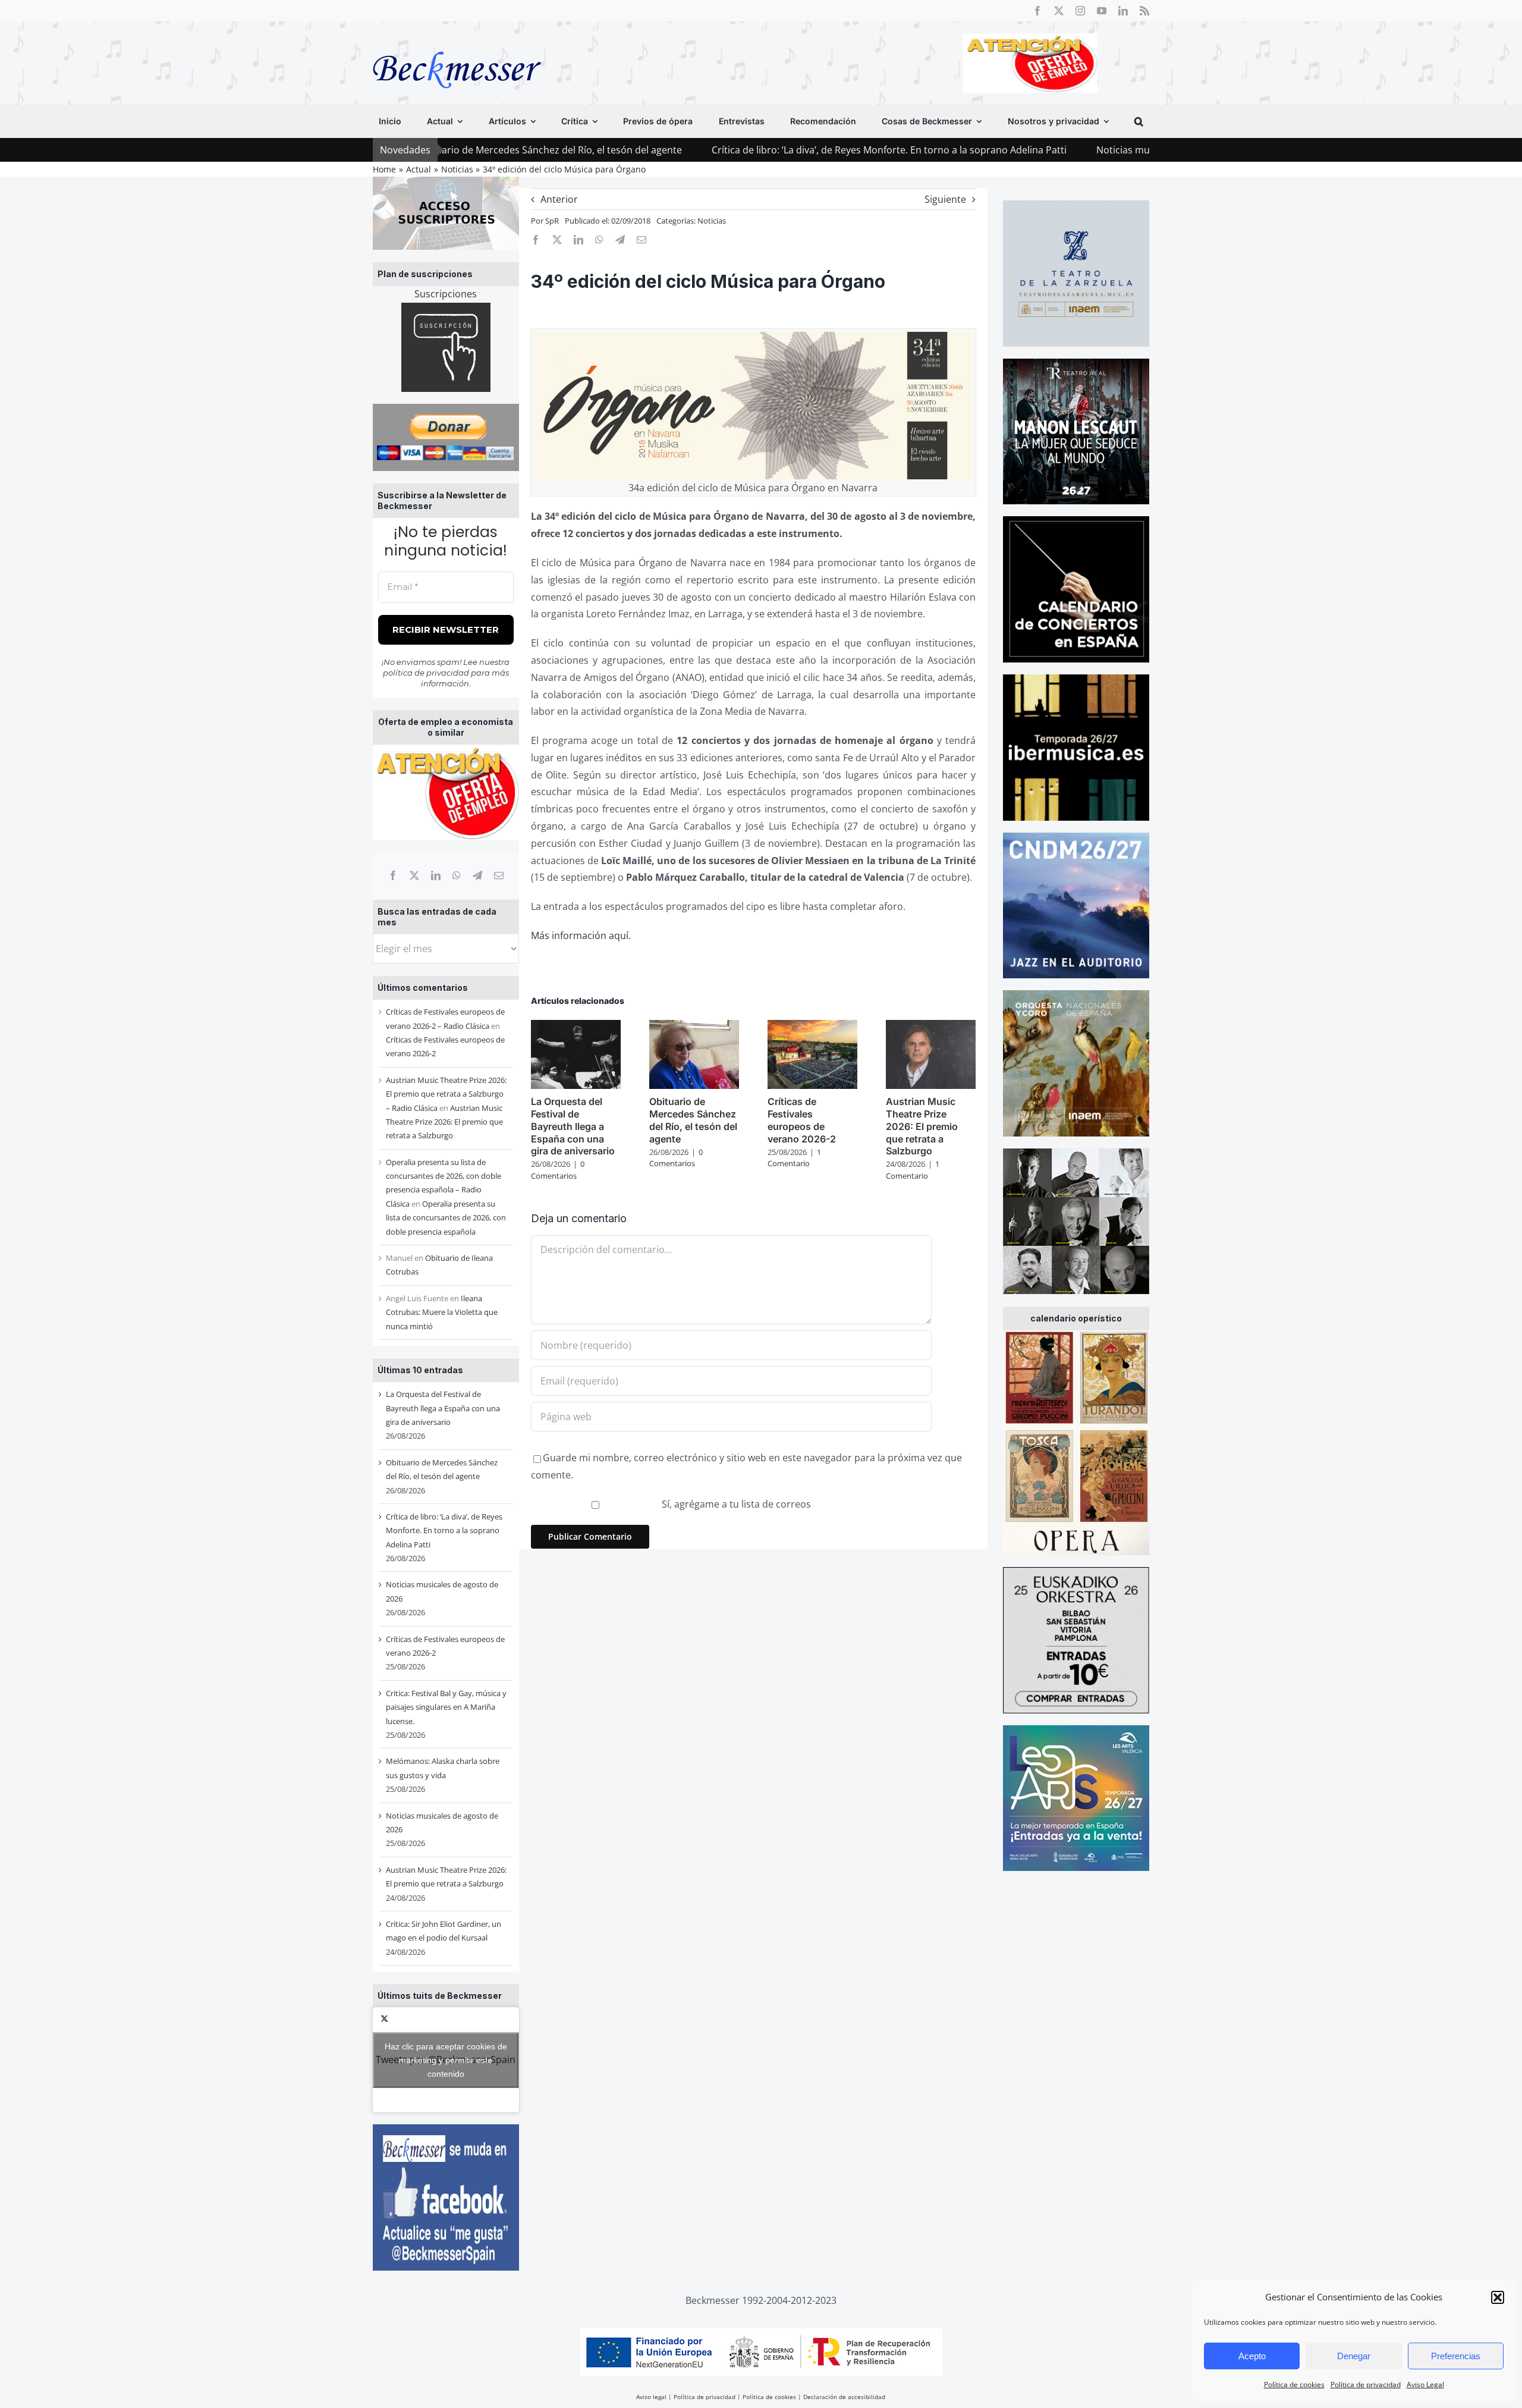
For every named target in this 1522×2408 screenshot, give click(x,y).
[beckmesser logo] (457, 43)
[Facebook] (393, 875)
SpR (552, 221)
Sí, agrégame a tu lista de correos (735, 1504)
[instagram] (1080, 11)
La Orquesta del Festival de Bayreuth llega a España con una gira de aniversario (443, 1408)
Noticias (712, 221)
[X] (414, 875)
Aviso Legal (1425, 2385)
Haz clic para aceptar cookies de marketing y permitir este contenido (446, 2059)
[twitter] (1059, 11)
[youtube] (1102, 11)
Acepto (1252, 2356)
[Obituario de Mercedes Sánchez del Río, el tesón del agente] (694, 1026)
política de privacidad (426, 673)
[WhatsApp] (457, 875)
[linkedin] (1123, 11)
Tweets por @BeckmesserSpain (446, 2059)
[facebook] (1037, 11)
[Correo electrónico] (499, 875)
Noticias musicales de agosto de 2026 (1037, 150)
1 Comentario (794, 1158)
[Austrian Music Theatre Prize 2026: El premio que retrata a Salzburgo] (931, 1026)
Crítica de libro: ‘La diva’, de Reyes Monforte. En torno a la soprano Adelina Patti (746, 150)
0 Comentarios (558, 1170)
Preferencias (1456, 2356)
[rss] (1144, 11)
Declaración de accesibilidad (844, 2397)
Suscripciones (446, 294)
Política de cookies (1294, 2385)
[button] (1498, 2297)
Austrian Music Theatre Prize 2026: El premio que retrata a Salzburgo (444, 1122)
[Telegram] (477, 875)
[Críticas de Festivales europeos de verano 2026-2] (812, 1026)
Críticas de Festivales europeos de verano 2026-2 (802, 1120)
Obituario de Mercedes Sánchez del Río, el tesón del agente (693, 1120)
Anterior (559, 199)
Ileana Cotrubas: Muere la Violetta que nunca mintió (442, 1312)
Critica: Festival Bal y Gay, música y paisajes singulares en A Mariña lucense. (446, 1707)
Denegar (1354, 2356)
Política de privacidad (1366, 2385)
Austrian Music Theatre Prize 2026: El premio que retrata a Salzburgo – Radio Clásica (446, 1094)
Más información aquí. (581, 935)
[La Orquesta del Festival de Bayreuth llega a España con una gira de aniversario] (576, 1026)
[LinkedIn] (436, 875)
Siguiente (945, 199)
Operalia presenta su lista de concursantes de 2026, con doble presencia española (446, 1218)
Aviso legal (651, 2397)
